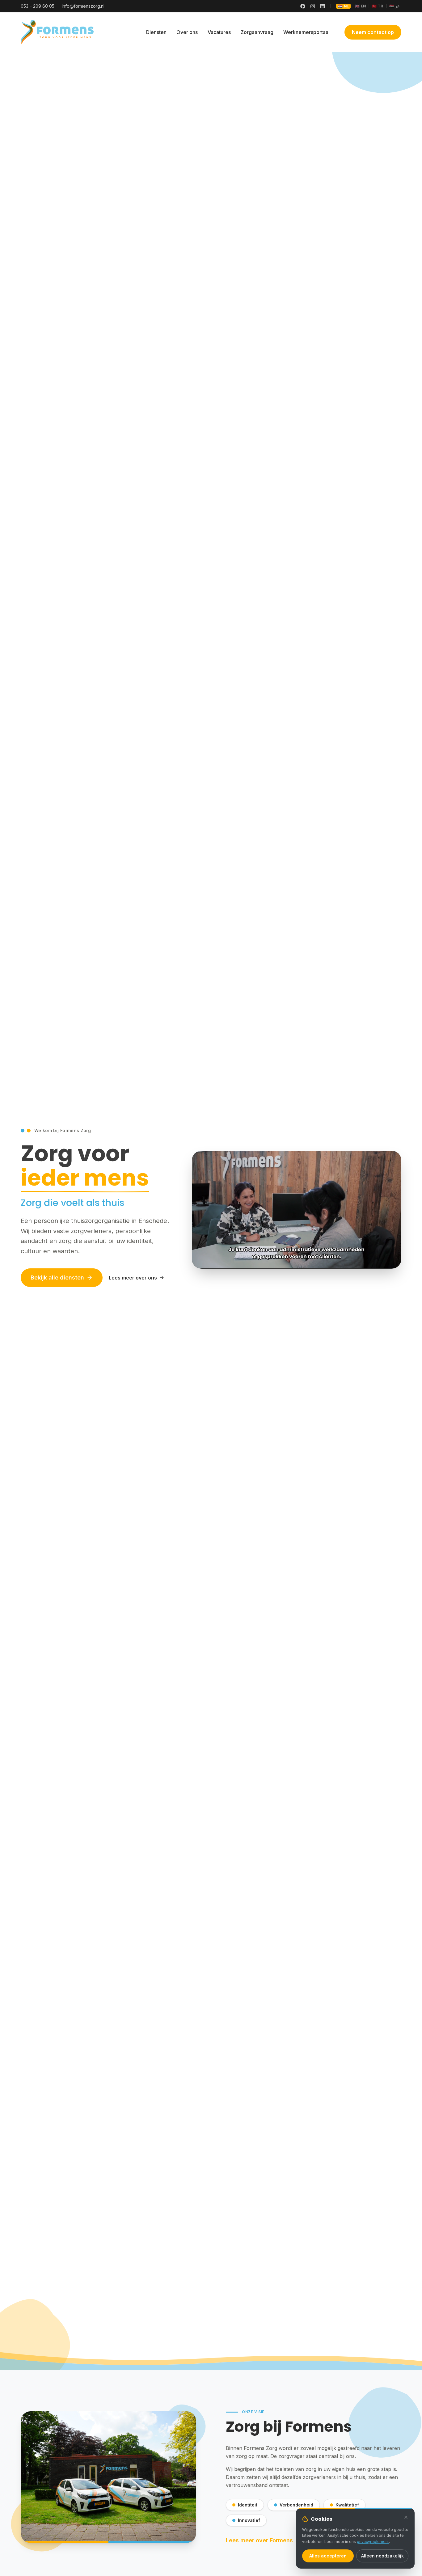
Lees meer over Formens (259, 2540)
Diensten (156, 32)
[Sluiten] (406, 2517)
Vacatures (219, 32)
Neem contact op (373, 32)
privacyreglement (373, 2542)
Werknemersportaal (306, 32)
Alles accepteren (328, 2556)
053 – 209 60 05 (38, 6)
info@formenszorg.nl (83, 6)
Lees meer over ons (133, 1278)
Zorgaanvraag (257, 32)
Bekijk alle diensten (57, 1277)
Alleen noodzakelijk (382, 2556)
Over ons (187, 32)
